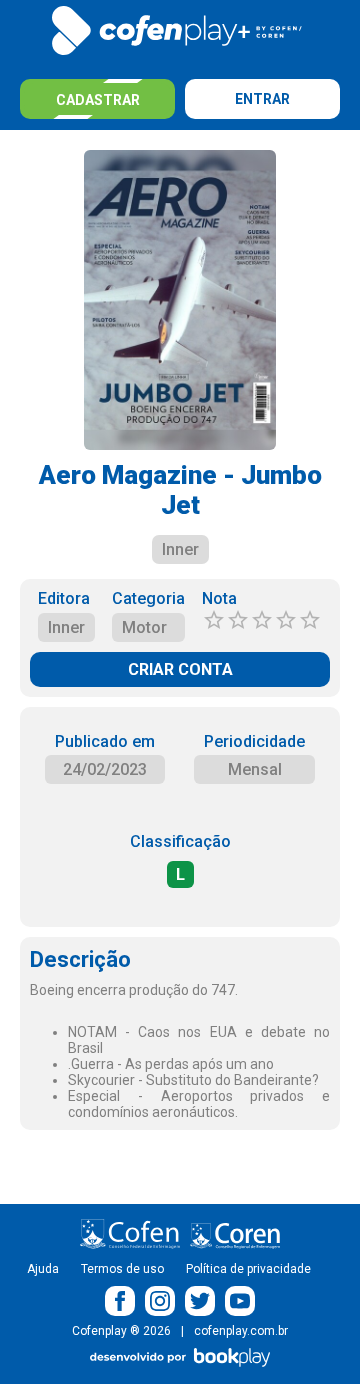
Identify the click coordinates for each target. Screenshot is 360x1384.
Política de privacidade (248, 1269)
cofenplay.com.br (241, 1331)
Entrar (262, 99)
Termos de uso (122, 1269)
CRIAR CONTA (180, 669)
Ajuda (43, 1269)
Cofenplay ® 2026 (121, 1331)
